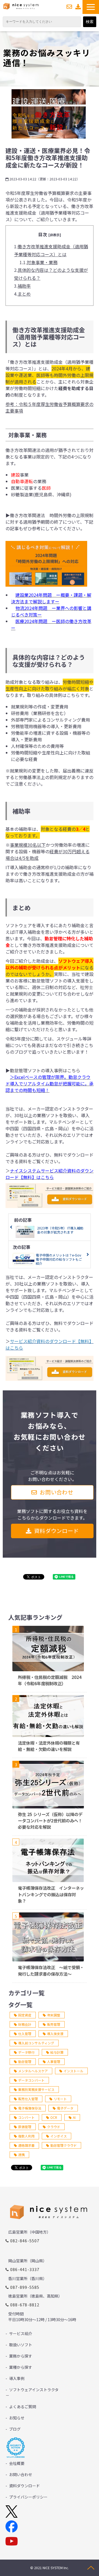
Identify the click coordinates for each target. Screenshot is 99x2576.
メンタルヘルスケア (33, 2071)
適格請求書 (26, 2145)
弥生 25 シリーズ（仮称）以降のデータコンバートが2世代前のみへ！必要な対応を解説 (50, 1820)
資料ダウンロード (78, 7)
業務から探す (21, 2356)
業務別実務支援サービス (36, 2089)
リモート (60, 2099)
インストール (73, 2071)
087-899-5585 (25, 2287)
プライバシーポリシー (28, 2497)
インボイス (59, 2136)
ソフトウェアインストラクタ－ (32, 2392)
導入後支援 (55, 2034)
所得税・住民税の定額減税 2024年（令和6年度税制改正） (50, 1680)
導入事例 (17, 2378)
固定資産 (25, 2015)
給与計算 (57, 2052)
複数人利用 (26, 2136)
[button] (91, 7)
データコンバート (31, 2080)
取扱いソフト (21, 2345)
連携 (21, 2155)
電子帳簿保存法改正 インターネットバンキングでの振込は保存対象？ (51, 1894)
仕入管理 (25, 2034)
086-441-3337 (25, 2269)
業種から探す (21, 2367)
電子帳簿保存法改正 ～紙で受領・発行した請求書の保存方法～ (51, 1970)
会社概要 (17, 2463)
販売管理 (54, 2024)
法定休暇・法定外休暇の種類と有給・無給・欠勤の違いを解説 (49, 1746)
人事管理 (54, 2061)
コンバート (26, 2117)
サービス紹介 (21, 2333)
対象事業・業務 (42, 262)
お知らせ (17, 2418)
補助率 (24, 286)
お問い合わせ (69, 7)
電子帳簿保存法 (30, 2108)
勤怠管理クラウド (64, 2145)
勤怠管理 (25, 2061)
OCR (54, 2117)
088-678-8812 (25, 2305)
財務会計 (25, 2024)
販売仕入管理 (28, 2099)
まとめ (24, 294)
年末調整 (54, 2015)
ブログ (15, 2429)
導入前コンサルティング (36, 2043)
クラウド (54, 2127)
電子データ (65, 2108)
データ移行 (26, 2052)
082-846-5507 (25, 2241)
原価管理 (25, 2127)
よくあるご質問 (23, 2407)
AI (74, 2117)
